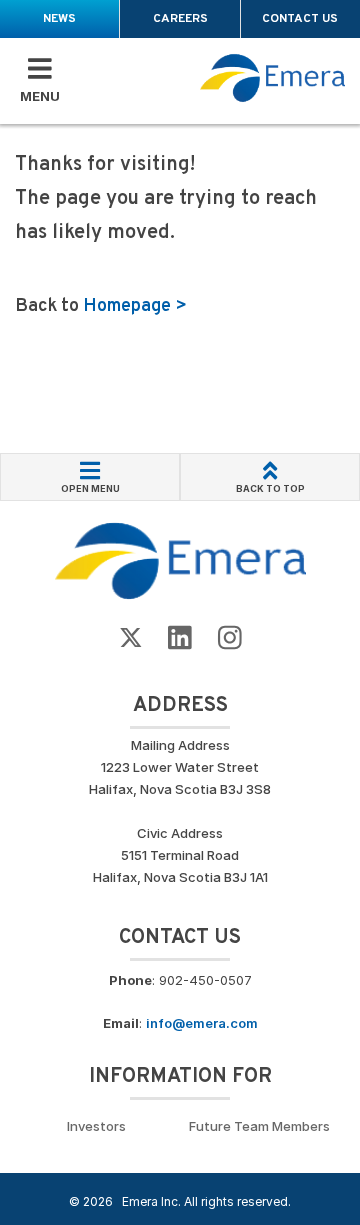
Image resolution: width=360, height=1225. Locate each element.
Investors (96, 1126)
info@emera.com (202, 1023)
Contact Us (300, 19)
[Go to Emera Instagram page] (230, 638)
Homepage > (135, 306)
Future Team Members (259, 1126)
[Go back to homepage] (273, 78)
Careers (180, 19)
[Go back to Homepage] (180, 560)
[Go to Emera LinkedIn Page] (180, 638)
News (59, 19)
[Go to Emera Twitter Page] (131, 638)
